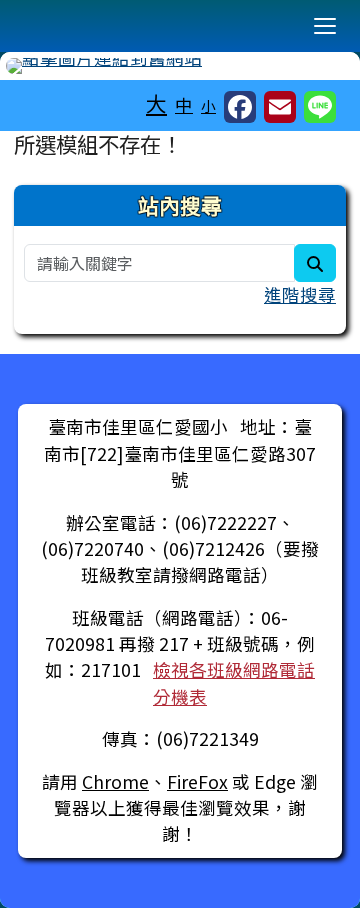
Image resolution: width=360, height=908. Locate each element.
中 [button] (184, 104)
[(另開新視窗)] (180, 66)
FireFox (197, 781)
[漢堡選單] (325, 26)
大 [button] (156, 103)
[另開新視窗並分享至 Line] (320, 107)
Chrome (115, 781)
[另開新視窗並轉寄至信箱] (280, 107)
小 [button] (208, 105)
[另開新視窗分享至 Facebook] (240, 107)
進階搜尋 (300, 294)
